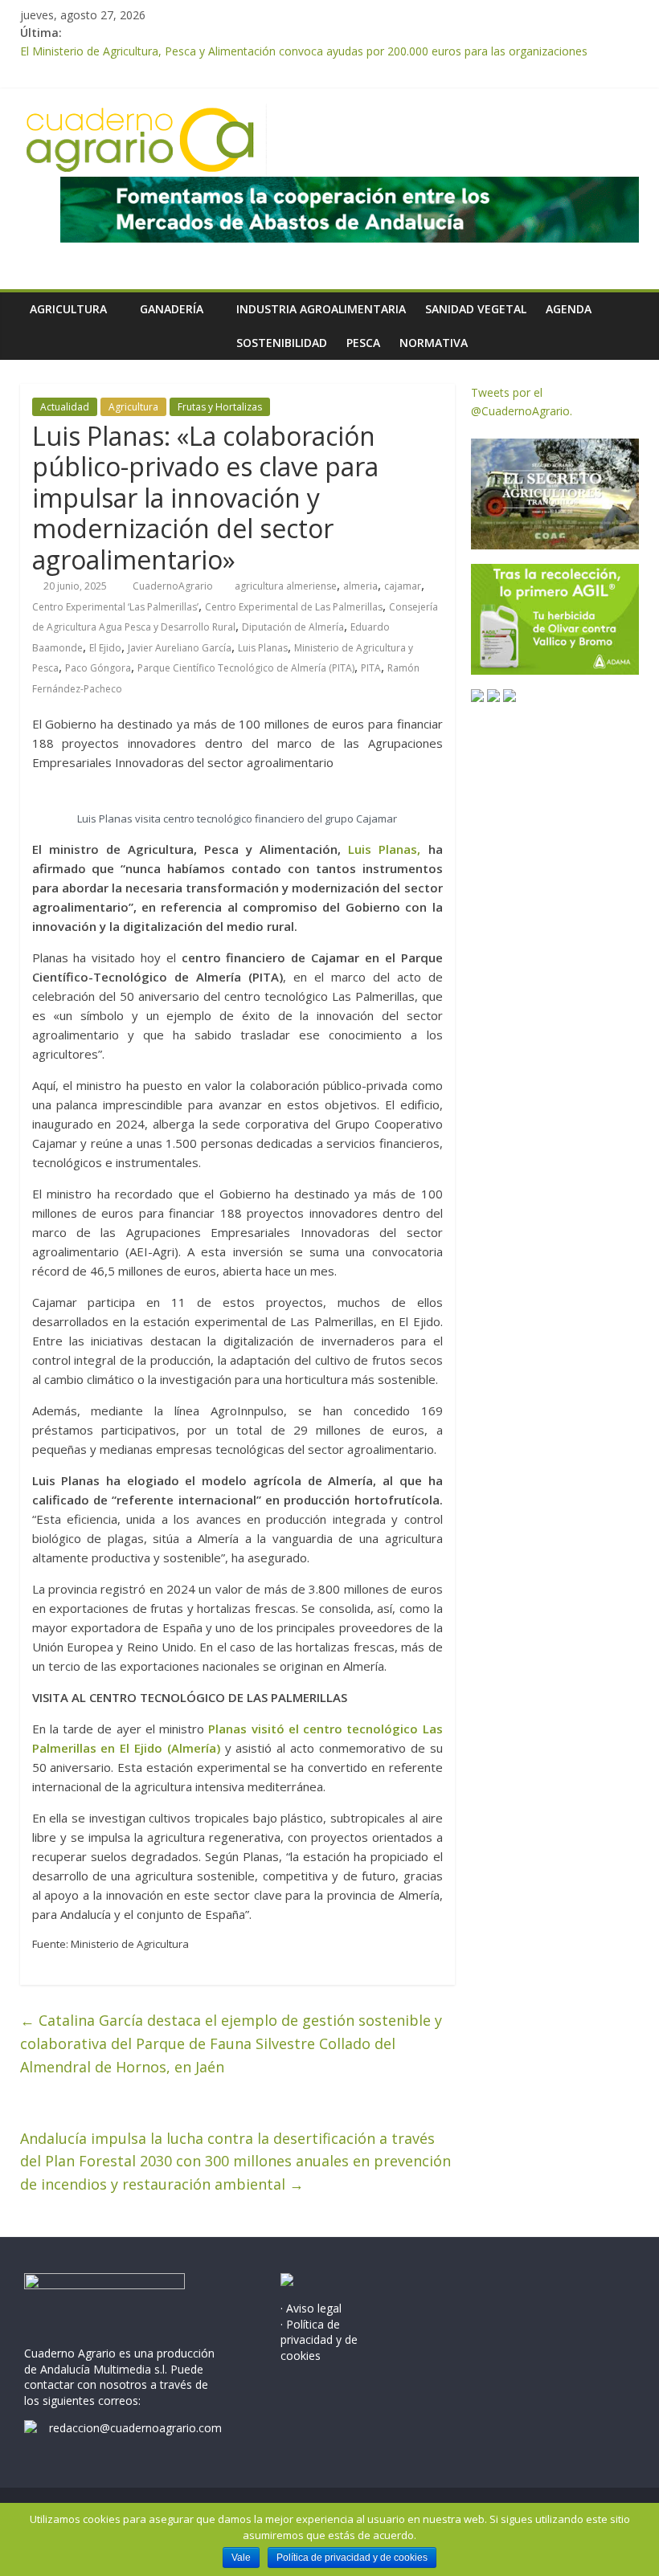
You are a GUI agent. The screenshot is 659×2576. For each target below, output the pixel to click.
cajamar (403, 586)
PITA (371, 668)
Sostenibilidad (282, 343)
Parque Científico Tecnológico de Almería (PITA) (246, 668)
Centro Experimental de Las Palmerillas (294, 607)
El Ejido (105, 648)
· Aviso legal (311, 2308)
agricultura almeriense (286, 586)
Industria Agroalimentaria (321, 309)
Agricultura (68, 309)
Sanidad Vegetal (476, 309)
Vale (241, 2558)
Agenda (569, 309)
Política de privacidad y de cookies (352, 2558)
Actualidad (65, 407)
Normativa (434, 343)
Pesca (363, 343)
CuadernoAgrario (174, 586)
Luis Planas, (384, 849)
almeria (360, 586)
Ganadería (172, 309)
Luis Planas (263, 648)
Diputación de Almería (293, 627)
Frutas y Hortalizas (220, 407)
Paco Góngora (98, 668)
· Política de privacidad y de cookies (319, 2340)
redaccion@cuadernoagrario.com (135, 2428)
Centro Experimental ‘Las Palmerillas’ (115, 607)
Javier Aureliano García (180, 648)
